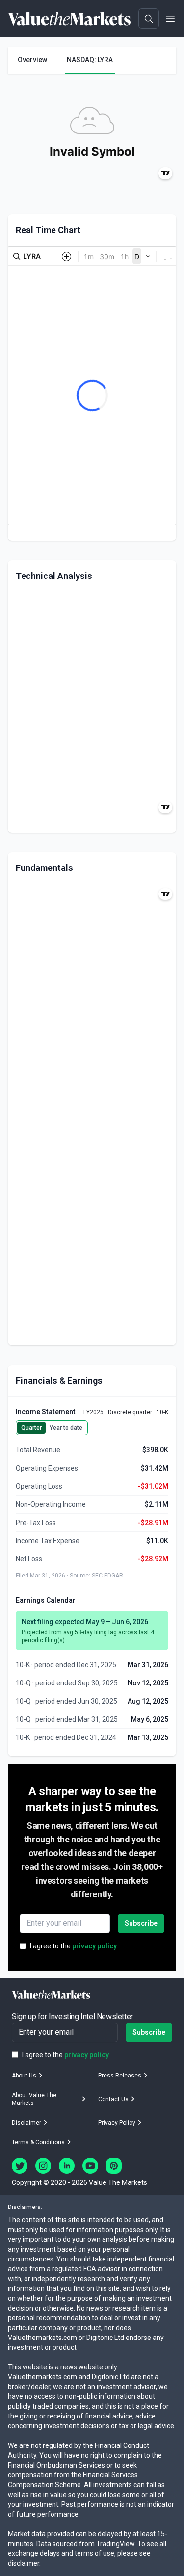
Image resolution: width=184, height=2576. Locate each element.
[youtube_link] (90, 2166)
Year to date (66, 1428)
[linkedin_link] (67, 2166)
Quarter (31, 1428)
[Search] (149, 19)
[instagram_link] (43, 2166)
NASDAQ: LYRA (90, 60)
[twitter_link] (20, 2166)
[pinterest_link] (114, 2166)
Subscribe (141, 1923)
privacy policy (94, 1946)
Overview (32, 60)
